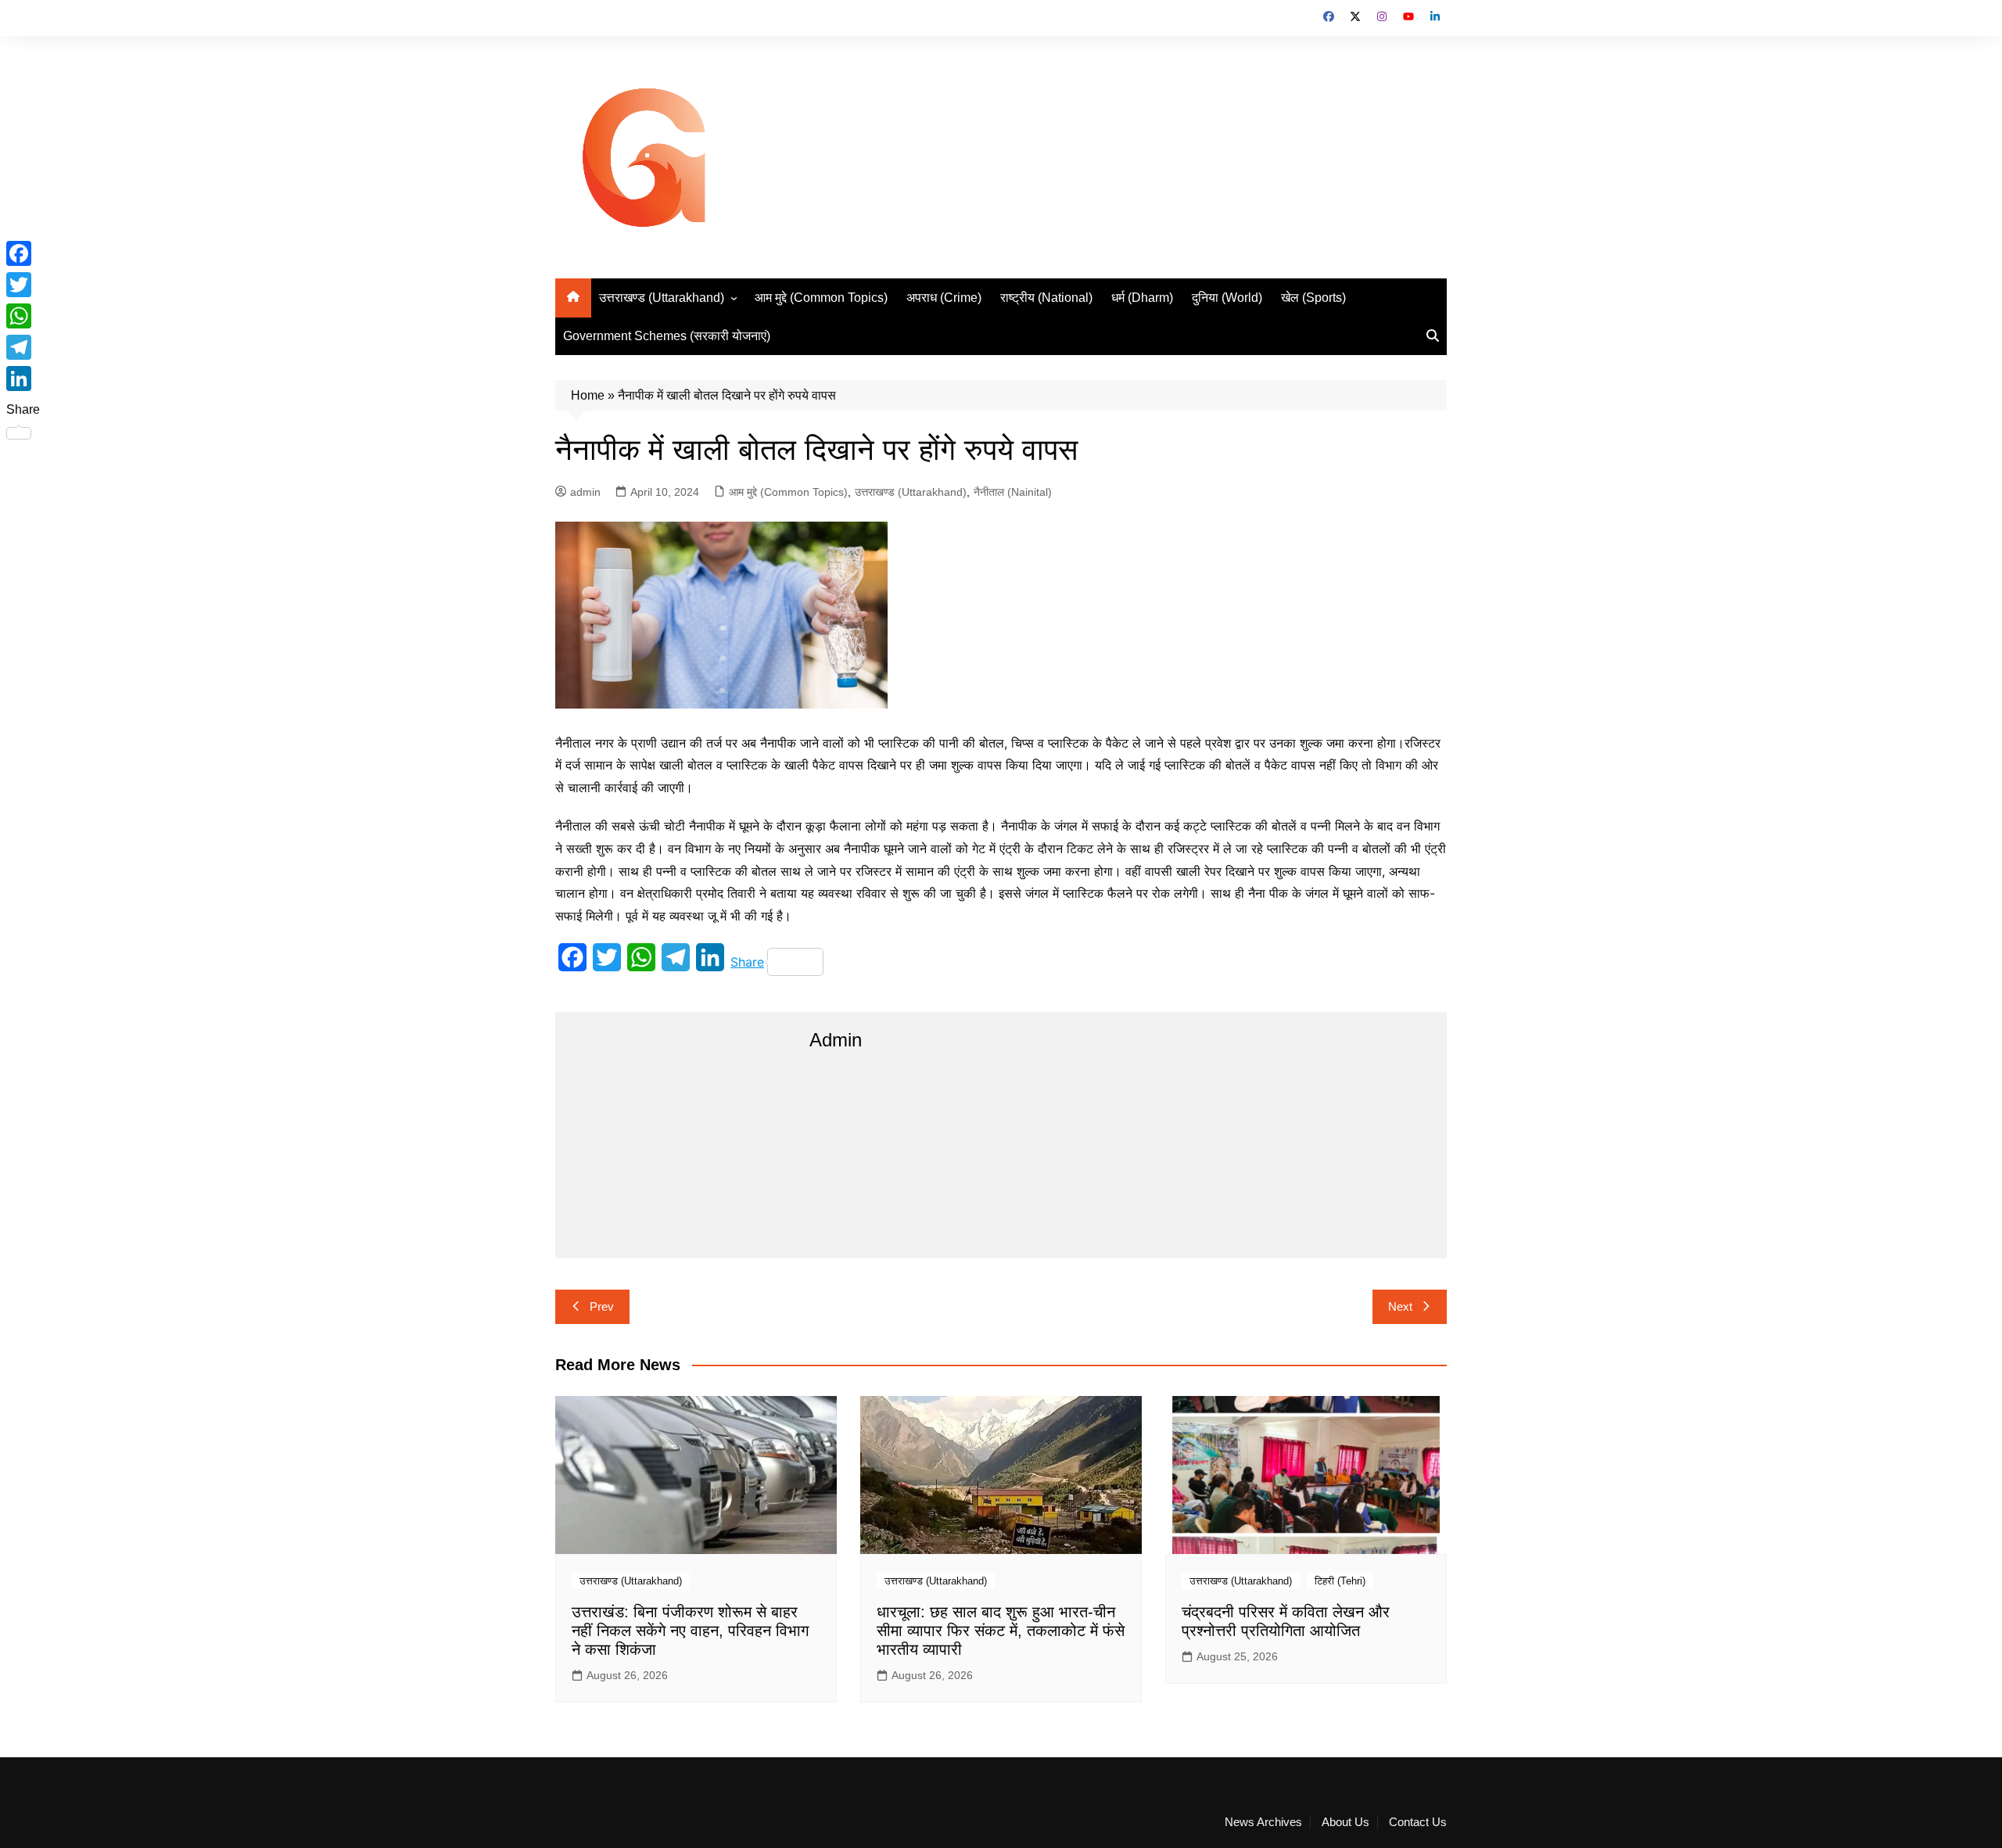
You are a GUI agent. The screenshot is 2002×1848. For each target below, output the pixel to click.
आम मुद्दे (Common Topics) (821, 298)
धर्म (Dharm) (1142, 298)
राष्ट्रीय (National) (1046, 298)
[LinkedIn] (23, 379)
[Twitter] (23, 285)
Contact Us (1418, 1822)
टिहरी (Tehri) (1340, 1581)
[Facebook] (23, 253)
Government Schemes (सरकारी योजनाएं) (667, 336)
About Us (1345, 1822)
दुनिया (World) (1227, 298)
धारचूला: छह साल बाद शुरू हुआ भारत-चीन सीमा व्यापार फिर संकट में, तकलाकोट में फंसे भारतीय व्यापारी (1001, 1631)
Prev (602, 1306)
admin (585, 492)
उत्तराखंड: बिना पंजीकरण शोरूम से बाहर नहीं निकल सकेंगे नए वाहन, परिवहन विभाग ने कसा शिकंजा (690, 1631)
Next (1400, 1306)
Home (588, 395)
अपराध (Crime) (944, 298)
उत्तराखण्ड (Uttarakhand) (662, 298)
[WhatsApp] (23, 316)
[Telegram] (23, 347)
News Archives (1263, 1822)
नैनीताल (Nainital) (1013, 492)
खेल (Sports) (1313, 298)
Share (747, 962)
